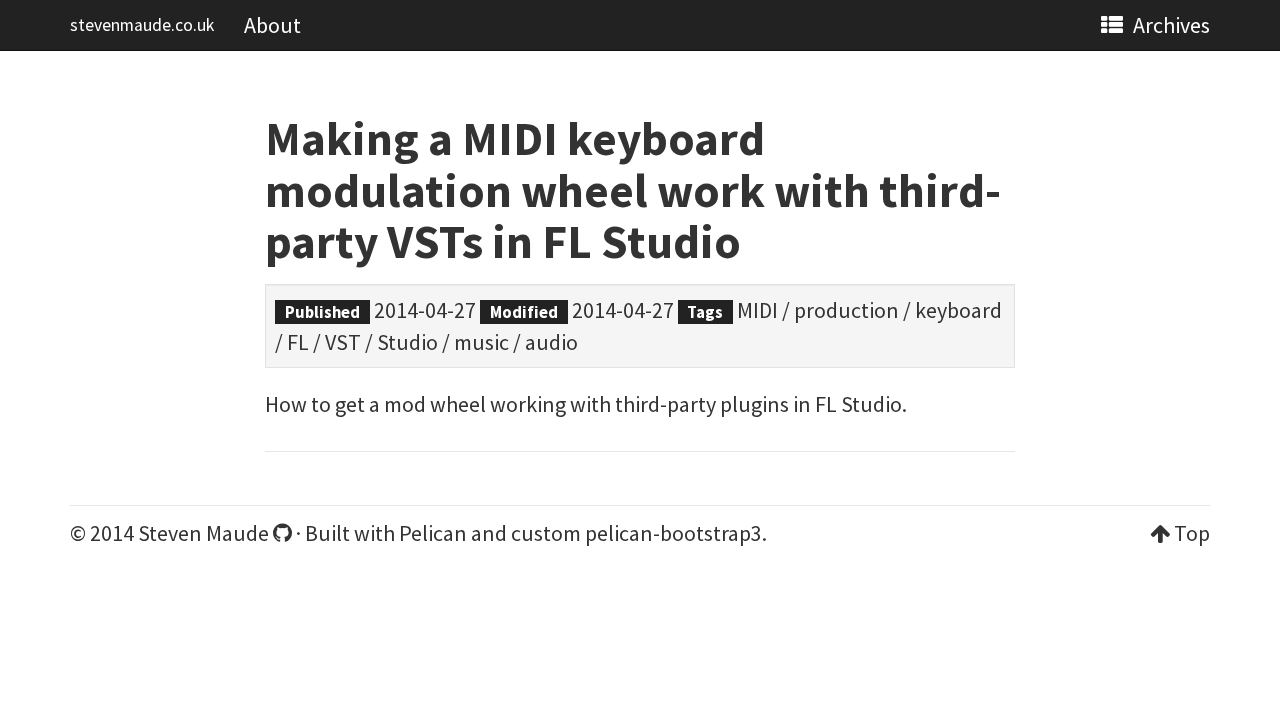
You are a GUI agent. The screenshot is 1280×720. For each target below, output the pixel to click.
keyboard (958, 310)
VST (343, 342)
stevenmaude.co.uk (142, 25)
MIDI (757, 310)
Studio (407, 342)
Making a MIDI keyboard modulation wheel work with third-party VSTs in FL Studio (633, 190)
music (481, 342)
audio (551, 342)
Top (1192, 533)
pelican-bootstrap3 (673, 533)
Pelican (433, 533)
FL (298, 342)
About (272, 25)
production (846, 310)
